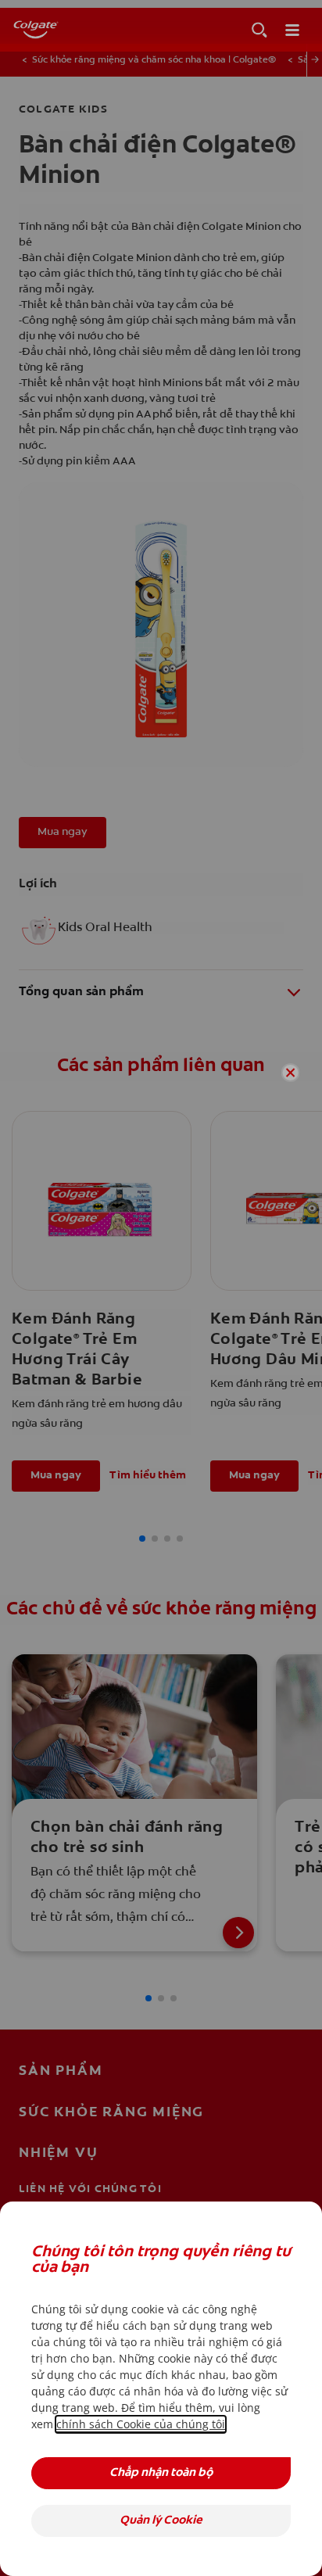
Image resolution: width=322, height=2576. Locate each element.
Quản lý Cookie (161, 2521)
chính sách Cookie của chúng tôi (141, 2424)
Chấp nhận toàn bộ (161, 2473)
